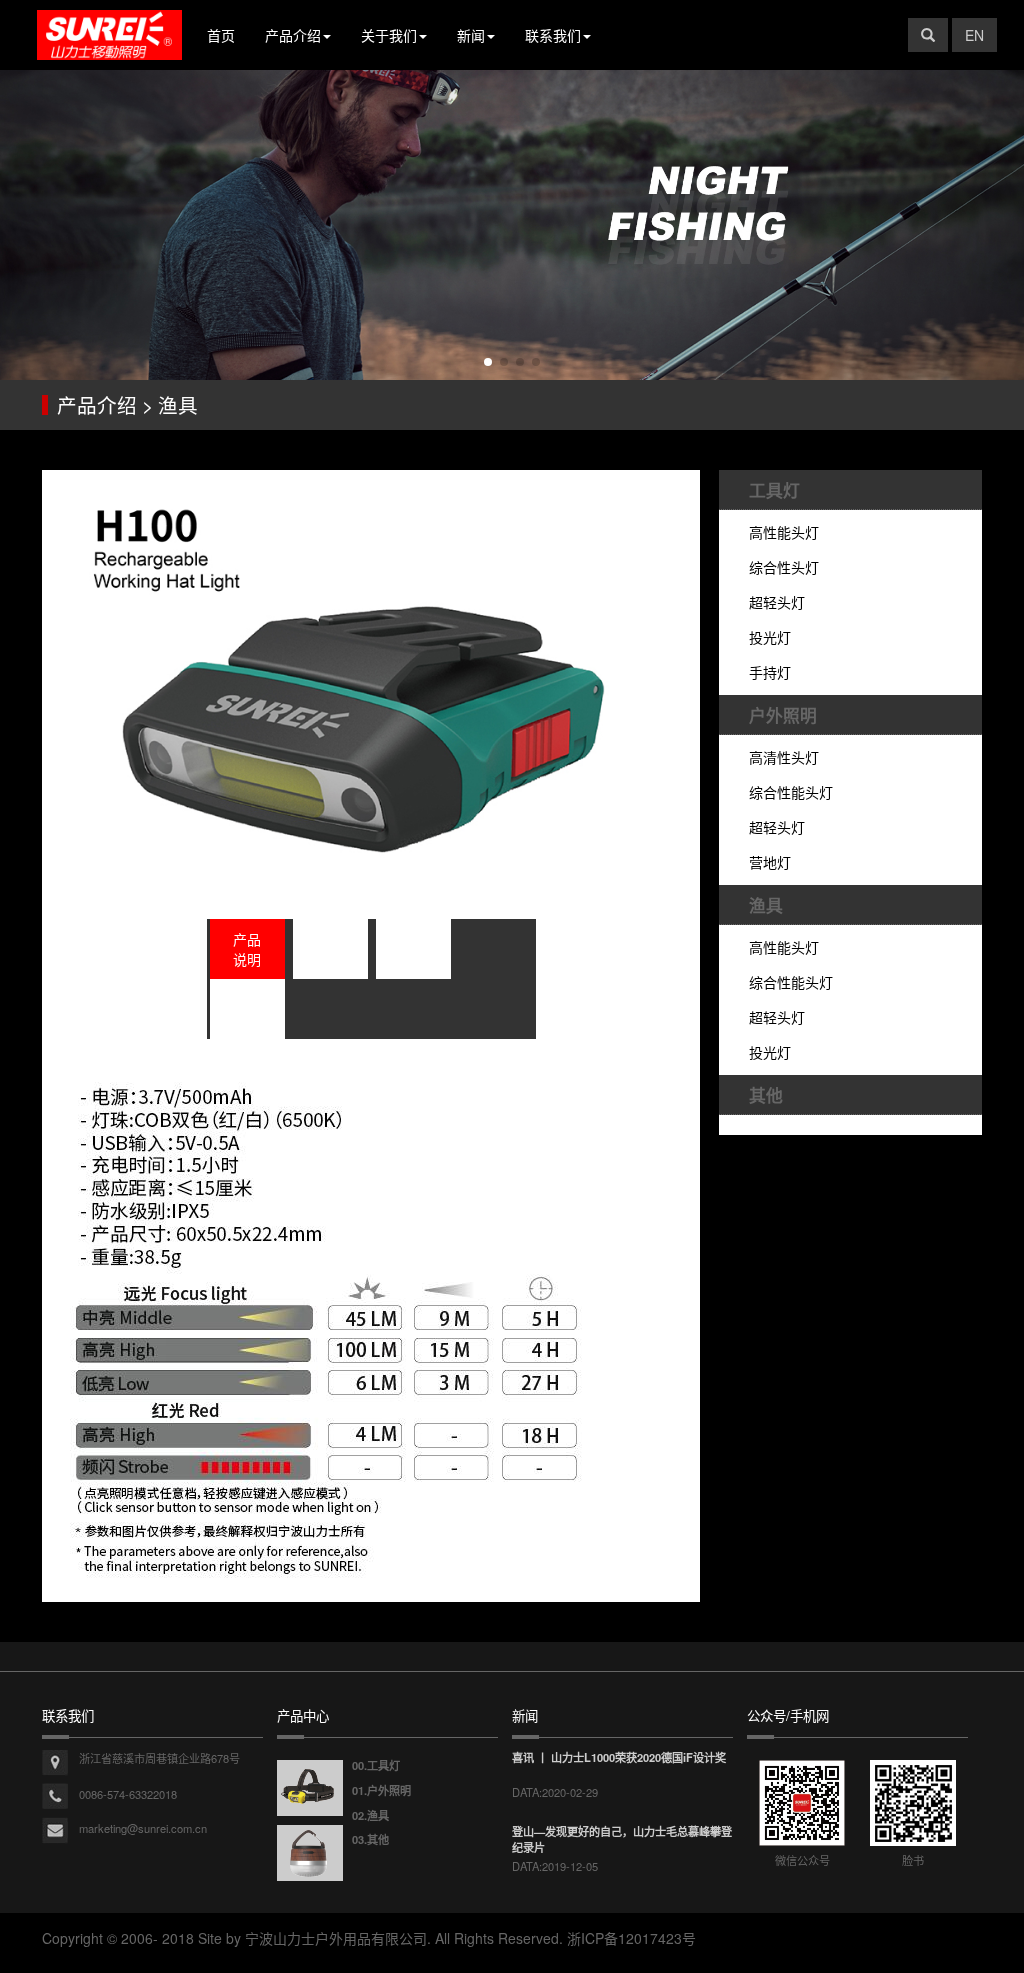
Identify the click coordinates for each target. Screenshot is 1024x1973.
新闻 (471, 35)
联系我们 (553, 35)
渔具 (766, 905)
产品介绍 (293, 35)
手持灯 (770, 672)
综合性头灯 (784, 567)
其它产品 (247, 1009)
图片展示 (414, 949)
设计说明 (330, 949)
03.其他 (370, 1839)
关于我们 (389, 35)
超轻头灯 (777, 602)
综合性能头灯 (791, 792)
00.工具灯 (376, 1765)
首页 (221, 35)
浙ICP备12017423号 (631, 1938)
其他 (766, 1095)
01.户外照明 (381, 1790)
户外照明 (783, 715)
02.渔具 (370, 1815)
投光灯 (770, 637)
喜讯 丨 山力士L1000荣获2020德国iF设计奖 (619, 1757)
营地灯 (770, 862)
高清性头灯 (784, 757)
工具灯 (774, 490)
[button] (488, 362)
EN (974, 35)
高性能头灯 (784, 532)
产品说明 (247, 949)
